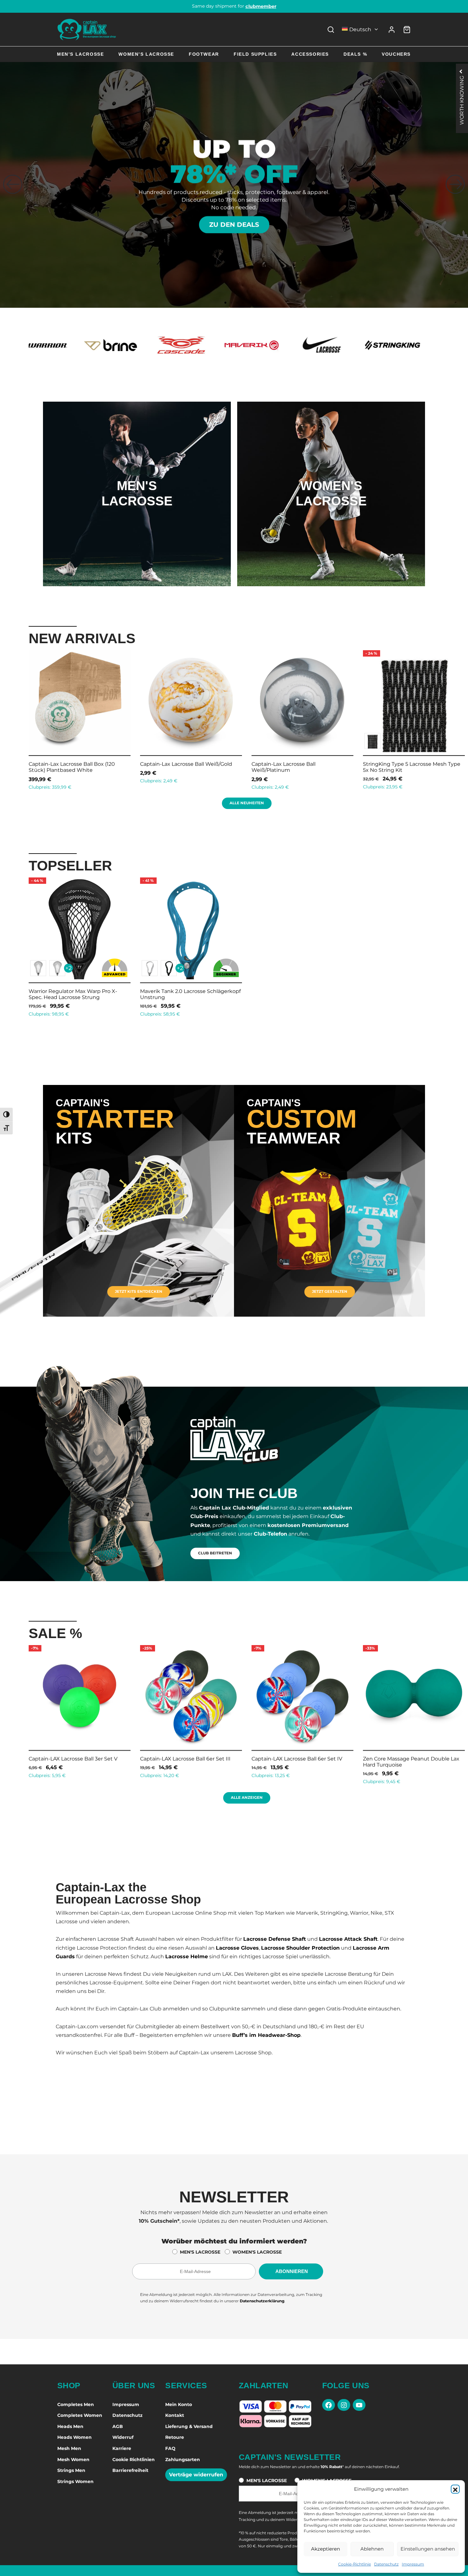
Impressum (413, 2564)
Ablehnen (372, 2549)
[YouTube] (359, 2405)
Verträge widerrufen (196, 2475)
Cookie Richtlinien (134, 2460)
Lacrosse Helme (187, 1957)
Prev (21, 719)
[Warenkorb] (407, 30)
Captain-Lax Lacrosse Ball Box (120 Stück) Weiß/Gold (295, 767)
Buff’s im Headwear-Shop (266, 2035)
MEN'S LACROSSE (200, 2252)
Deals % (355, 54)
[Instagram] (344, 2405)
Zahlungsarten (183, 2460)
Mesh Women (73, 2460)
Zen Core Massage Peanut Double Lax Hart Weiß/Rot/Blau (408, 1762)
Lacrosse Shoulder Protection (300, 1948)
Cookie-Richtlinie (355, 2564)
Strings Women (75, 2481)
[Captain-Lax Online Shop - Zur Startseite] (87, 29)
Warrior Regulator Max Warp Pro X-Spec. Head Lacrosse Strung (73, 994)
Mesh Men (69, 2448)
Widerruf (123, 2437)
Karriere (122, 2448)
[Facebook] (329, 2405)
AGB (118, 2426)
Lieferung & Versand (189, 2426)
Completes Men (76, 2404)
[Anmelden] (392, 30)
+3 (68, 741)
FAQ (170, 2448)
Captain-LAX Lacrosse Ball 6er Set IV (182, 1759)
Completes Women (80, 2415)
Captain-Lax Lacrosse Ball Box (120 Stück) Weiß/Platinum (406, 767)
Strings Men (71, 2470)
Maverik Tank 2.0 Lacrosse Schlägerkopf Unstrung (190, 994)
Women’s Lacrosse (146, 54)
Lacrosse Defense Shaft (275, 1939)
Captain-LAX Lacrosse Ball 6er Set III (70, 1759)
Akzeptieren (326, 2549)
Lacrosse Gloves (237, 1948)
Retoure (175, 2437)
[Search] (331, 30)
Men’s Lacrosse (80, 54)
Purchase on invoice (234, 6)
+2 (68, 968)
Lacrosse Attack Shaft (348, 1939)
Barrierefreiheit (130, 2470)
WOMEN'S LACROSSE (257, 2252)
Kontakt (175, 2415)
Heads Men (70, 2426)
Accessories (310, 54)
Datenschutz (386, 2564)
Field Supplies (255, 54)
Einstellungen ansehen (428, 2549)
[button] (455, 2489)
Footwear (204, 54)
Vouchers (396, 54)
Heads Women (74, 2437)
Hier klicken (137, 520)
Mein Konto (179, 2404)
